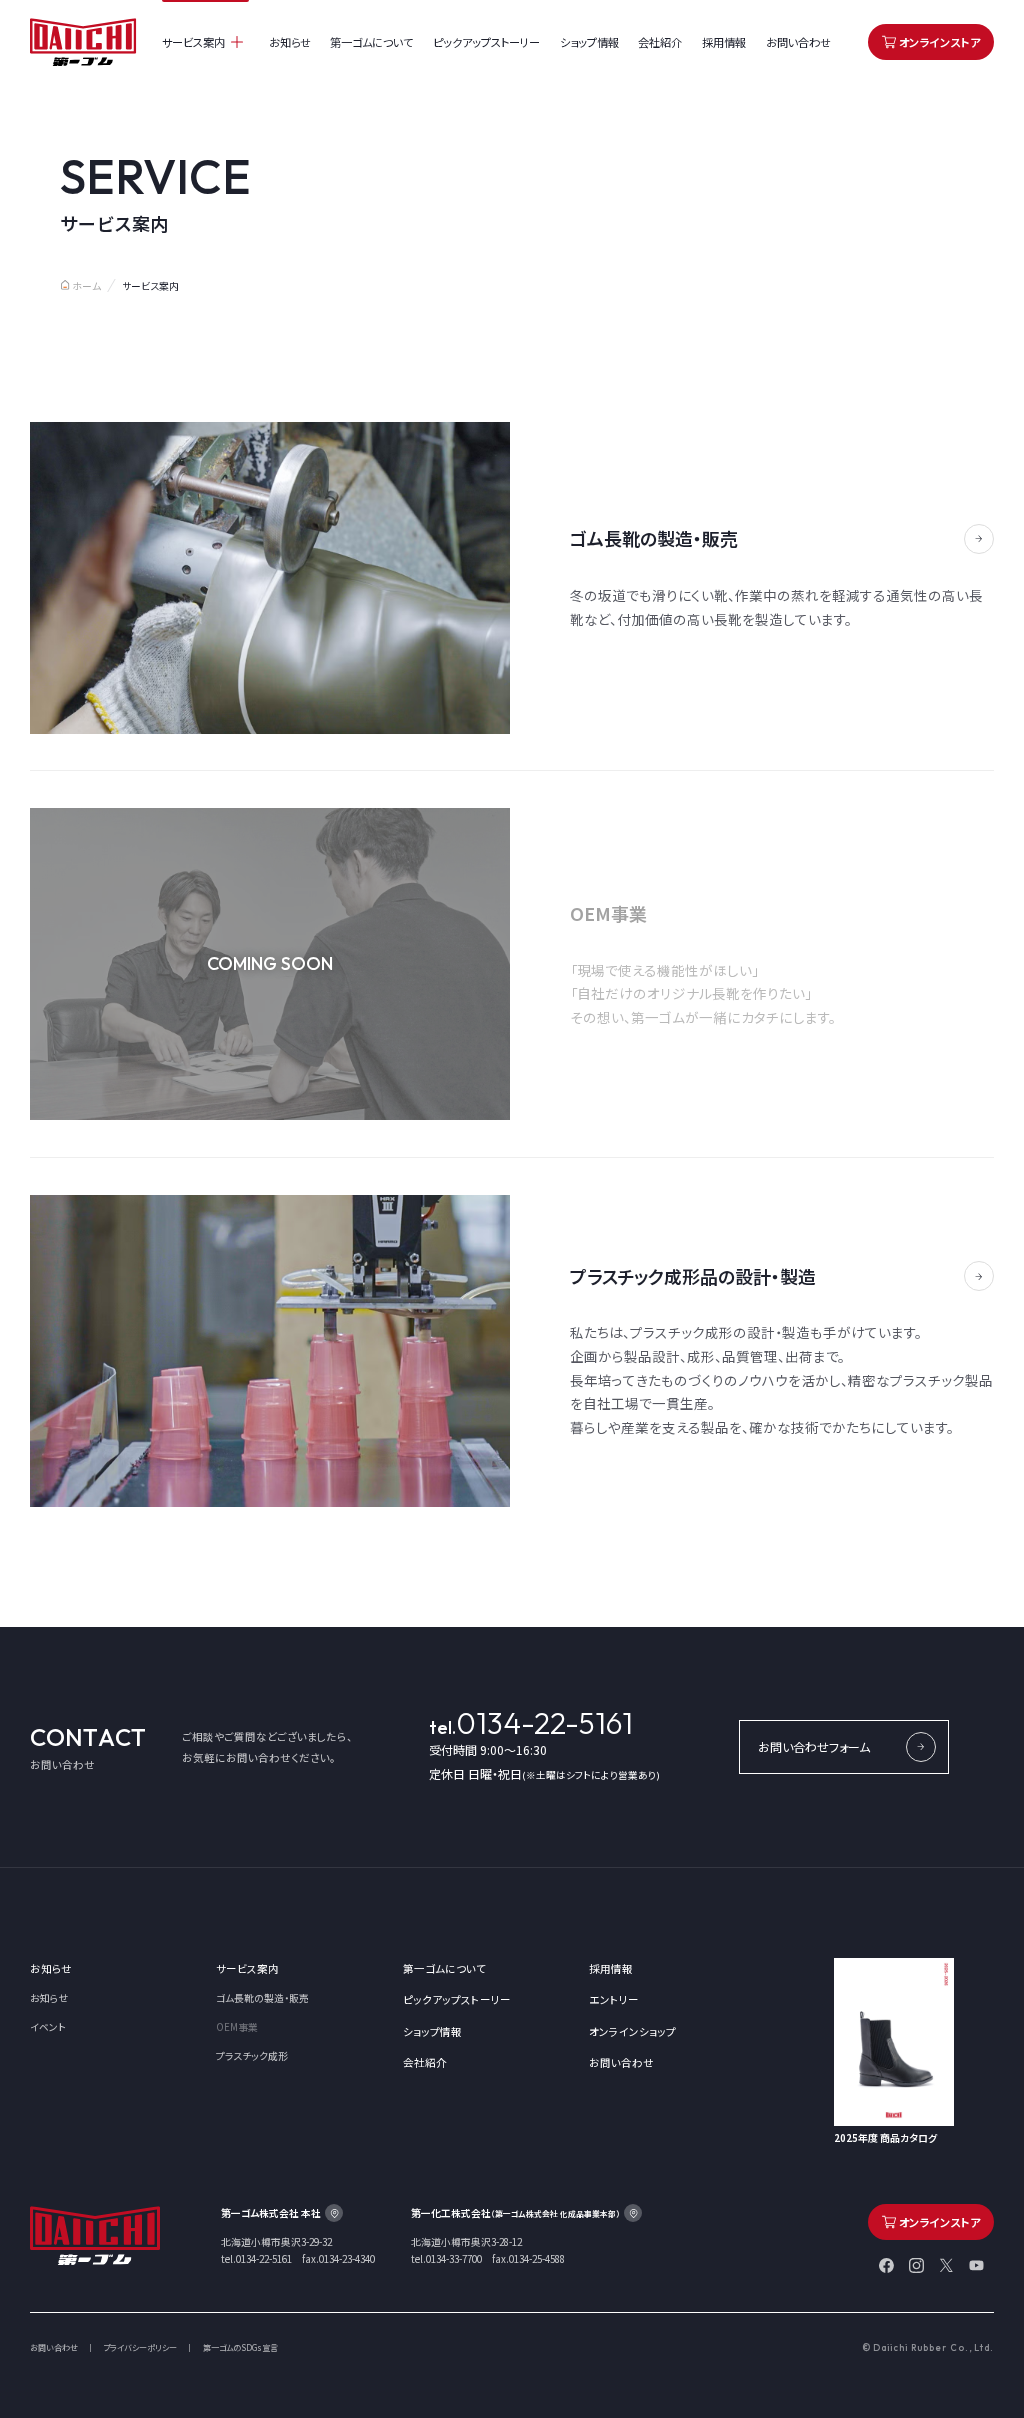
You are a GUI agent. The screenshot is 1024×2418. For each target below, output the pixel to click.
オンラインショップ (632, 2031)
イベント (48, 2027)
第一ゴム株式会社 (83, 42)
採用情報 (724, 42)
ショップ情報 (589, 42)
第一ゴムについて (371, 42)
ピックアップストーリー (486, 42)
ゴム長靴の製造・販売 (262, 1998)
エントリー (614, 1999)
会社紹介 (660, 42)
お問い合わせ (798, 42)
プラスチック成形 (252, 2056)
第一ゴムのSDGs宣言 (240, 2348)
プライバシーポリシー (140, 2348)
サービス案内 (193, 42)
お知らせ (290, 42)
